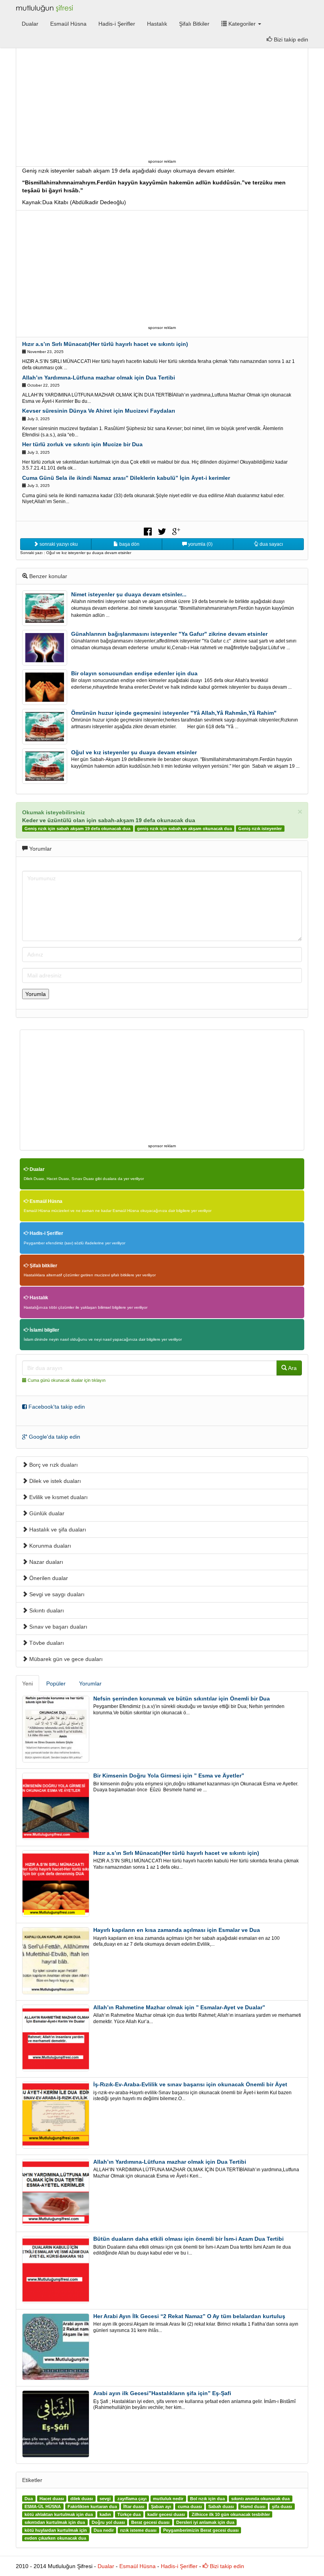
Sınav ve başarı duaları (57, 1627)
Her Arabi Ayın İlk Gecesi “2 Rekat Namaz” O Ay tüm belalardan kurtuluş (189, 2316)
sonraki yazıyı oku (58, 544)
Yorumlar (90, 1684)
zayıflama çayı (132, 2499)
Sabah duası (221, 2506)
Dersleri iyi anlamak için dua (205, 2522)
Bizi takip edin (290, 39)
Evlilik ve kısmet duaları (58, 1497)
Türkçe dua (129, 2514)
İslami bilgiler (44, 1330)
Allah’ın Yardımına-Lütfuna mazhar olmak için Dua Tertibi (99, 378)
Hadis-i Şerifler (117, 24)
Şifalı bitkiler (43, 1266)
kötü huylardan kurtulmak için (56, 2530)
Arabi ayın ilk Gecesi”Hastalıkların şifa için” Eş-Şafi (162, 2393)
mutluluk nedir (168, 2499)
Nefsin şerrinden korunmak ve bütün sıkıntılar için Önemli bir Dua (182, 1699)
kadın (105, 2514)
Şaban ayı (161, 2506)
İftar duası (134, 2506)
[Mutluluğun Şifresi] (45, 8)
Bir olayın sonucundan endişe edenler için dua (134, 673)
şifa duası (282, 2506)
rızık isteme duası (138, 2530)
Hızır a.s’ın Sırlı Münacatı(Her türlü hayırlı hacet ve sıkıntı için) (105, 344)
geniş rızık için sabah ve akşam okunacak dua (185, 829)
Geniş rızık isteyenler (260, 829)
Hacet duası (52, 2499)
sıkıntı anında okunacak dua (260, 2499)
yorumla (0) (200, 544)
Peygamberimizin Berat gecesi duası (201, 2530)
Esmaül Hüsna (68, 24)
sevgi (105, 2499)
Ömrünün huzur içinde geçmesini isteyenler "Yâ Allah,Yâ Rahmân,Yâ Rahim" (174, 713)
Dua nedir (104, 2530)
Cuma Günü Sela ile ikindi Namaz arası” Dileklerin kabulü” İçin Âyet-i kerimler (126, 478)
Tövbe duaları (46, 1643)
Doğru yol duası (108, 2522)
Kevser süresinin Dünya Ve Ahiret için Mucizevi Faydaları (99, 411)
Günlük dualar (46, 1513)
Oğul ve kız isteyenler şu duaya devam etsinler (134, 752)
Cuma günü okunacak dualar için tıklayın (67, 1380)
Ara (292, 1368)
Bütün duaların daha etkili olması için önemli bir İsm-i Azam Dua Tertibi (188, 2239)
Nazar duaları (45, 1562)
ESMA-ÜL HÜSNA (43, 2506)
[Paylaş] (148, 531)
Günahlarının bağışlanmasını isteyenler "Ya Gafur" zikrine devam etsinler (169, 634)
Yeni (27, 1684)
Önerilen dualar (48, 1578)
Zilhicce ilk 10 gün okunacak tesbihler (231, 2514)
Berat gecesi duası (150, 2522)
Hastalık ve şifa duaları (57, 1529)
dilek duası (82, 2499)
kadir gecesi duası (166, 2514)
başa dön (129, 544)
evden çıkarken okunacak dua (55, 2538)
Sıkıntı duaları (46, 1610)
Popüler (56, 1684)
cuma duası (190, 2506)
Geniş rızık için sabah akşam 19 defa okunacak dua (77, 829)
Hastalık (157, 24)
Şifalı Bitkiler (194, 24)
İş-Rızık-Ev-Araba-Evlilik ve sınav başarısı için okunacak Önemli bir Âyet (190, 2084)
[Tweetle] (162, 531)
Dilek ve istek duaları (54, 1481)
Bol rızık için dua (207, 2499)
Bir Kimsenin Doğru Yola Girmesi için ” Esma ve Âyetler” (169, 1776)
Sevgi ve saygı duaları (56, 1594)
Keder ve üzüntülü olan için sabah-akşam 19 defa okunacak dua (109, 820)
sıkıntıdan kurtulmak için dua (55, 2522)
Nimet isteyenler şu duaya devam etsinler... (129, 594)
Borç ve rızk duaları (53, 1465)
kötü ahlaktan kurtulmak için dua (59, 2514)
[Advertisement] (162, 101)
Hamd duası (253, 2506)
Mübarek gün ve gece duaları (65, 1659)
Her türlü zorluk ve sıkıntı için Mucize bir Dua (82, 444)
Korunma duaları (49, 1546)
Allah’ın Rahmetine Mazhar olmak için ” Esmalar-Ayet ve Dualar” (179, 2007)
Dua (29, 2499)
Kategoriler (242, 24)
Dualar (30, 24)
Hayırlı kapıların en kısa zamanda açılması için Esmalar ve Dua (177, 1930)
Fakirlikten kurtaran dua (92, 2506)
